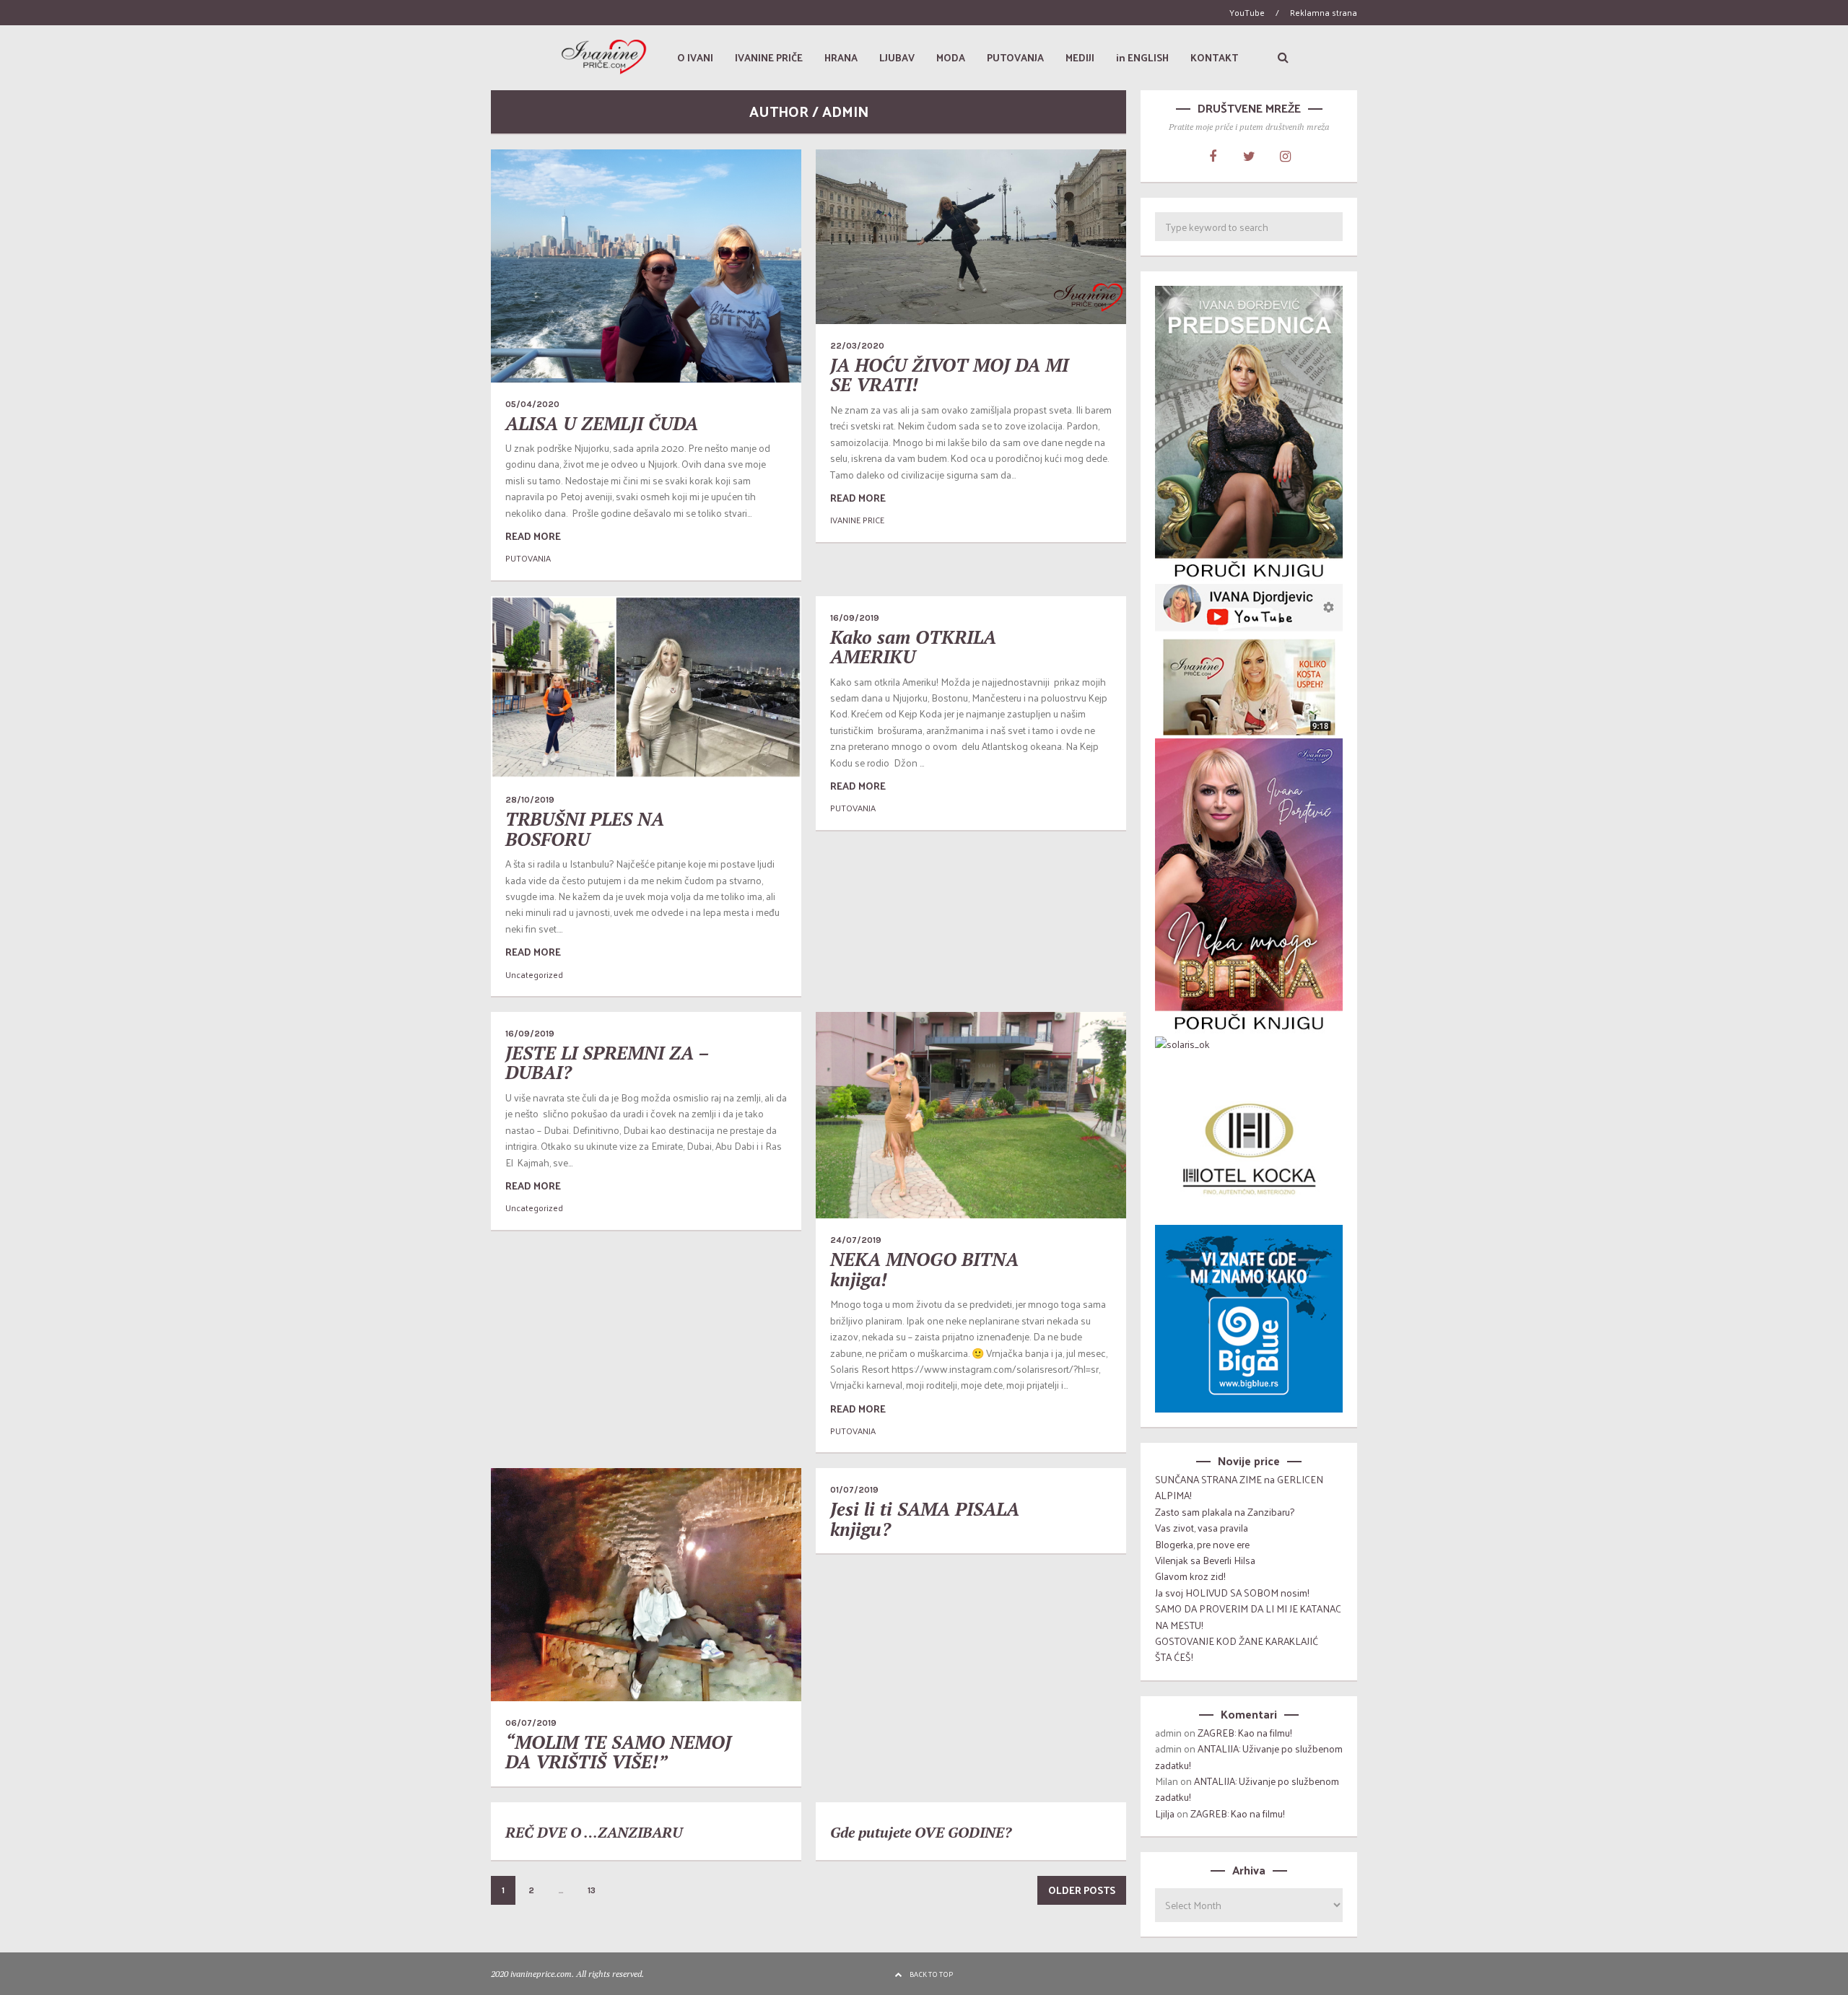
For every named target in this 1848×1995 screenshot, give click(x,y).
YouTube (1247, 12)
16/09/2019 (855, 618)
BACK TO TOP (931, 1974)
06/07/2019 (531, 1723)
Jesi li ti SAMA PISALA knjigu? (925, 1519)
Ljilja (1165, 1813)
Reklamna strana (1324, 12)
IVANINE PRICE (857, 520)
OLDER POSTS (1082, 1890)
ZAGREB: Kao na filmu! (1245, 1733)
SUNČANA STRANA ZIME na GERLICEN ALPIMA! (1239, 1487)
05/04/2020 (532, 404)
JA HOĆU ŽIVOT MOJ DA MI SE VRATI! (949, 375)
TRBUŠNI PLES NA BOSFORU (585, 829)
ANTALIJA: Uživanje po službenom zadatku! (1249, 1756)
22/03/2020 (857, 346)
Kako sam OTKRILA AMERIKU (913, 647)
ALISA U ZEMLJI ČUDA (602, 423)
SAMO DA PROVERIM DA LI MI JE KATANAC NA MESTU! (1248, 1616)
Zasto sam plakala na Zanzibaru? (1225, 1512)
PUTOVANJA (528, 558)
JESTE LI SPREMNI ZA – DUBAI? (607, 1063)
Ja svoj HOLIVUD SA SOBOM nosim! (1232, 1593)
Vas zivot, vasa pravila (1202, 1528)
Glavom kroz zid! (1190, 1576)
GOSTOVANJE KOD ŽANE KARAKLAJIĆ (1237, 1641)
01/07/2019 (854, 1490)
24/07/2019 (856, 1240)
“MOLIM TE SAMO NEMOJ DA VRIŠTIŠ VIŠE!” (618, 1752)
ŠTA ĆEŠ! (1174, 1657)
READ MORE (533, 536)
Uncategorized (534, 974)
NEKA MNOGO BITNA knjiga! (924, 1269)
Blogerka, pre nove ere (1202, 1544)
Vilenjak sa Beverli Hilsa (1205, 1560)
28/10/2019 (530, 800)
